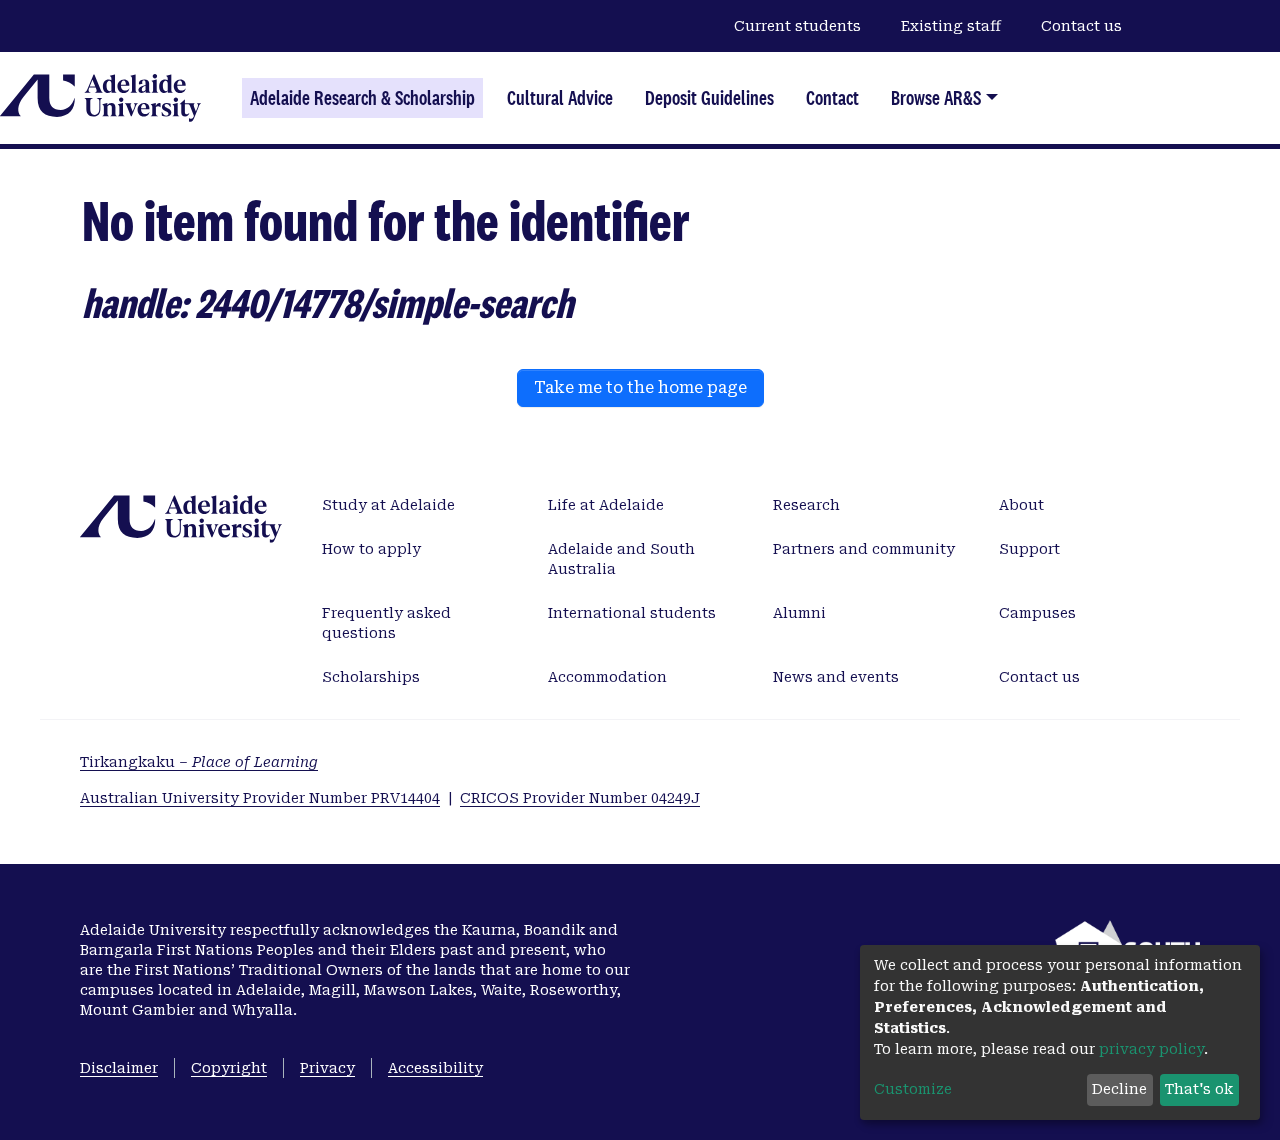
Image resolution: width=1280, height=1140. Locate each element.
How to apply (371, 549)
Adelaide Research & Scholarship (362, 98)
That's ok (1199, 1089)
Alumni (799, 613)
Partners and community (864, 549)
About (1021, 505)
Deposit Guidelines (709, 98)
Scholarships (371, 677)
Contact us (1081, 26)
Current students (797, 26)
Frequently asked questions (386, 623)
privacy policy (1151, 1049)
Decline (1119, 1089)
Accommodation (607, 677)
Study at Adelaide (388, 505)
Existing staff (951, 26)
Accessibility (435, 1068)
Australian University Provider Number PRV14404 (260, 798)
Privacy (327, 1068)
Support (1029, 549)
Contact (832, 98)
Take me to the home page (640, 387)
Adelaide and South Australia (621, 559)
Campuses (1037, 613)
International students (632, 613)
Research (806, 505)
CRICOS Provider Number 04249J (580, 798)
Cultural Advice (560, 98)
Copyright (229, 1068)
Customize (913, 1089)
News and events (836, 677)
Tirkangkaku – (199, 762)
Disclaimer (119, 1068)
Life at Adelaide (606, 505)
